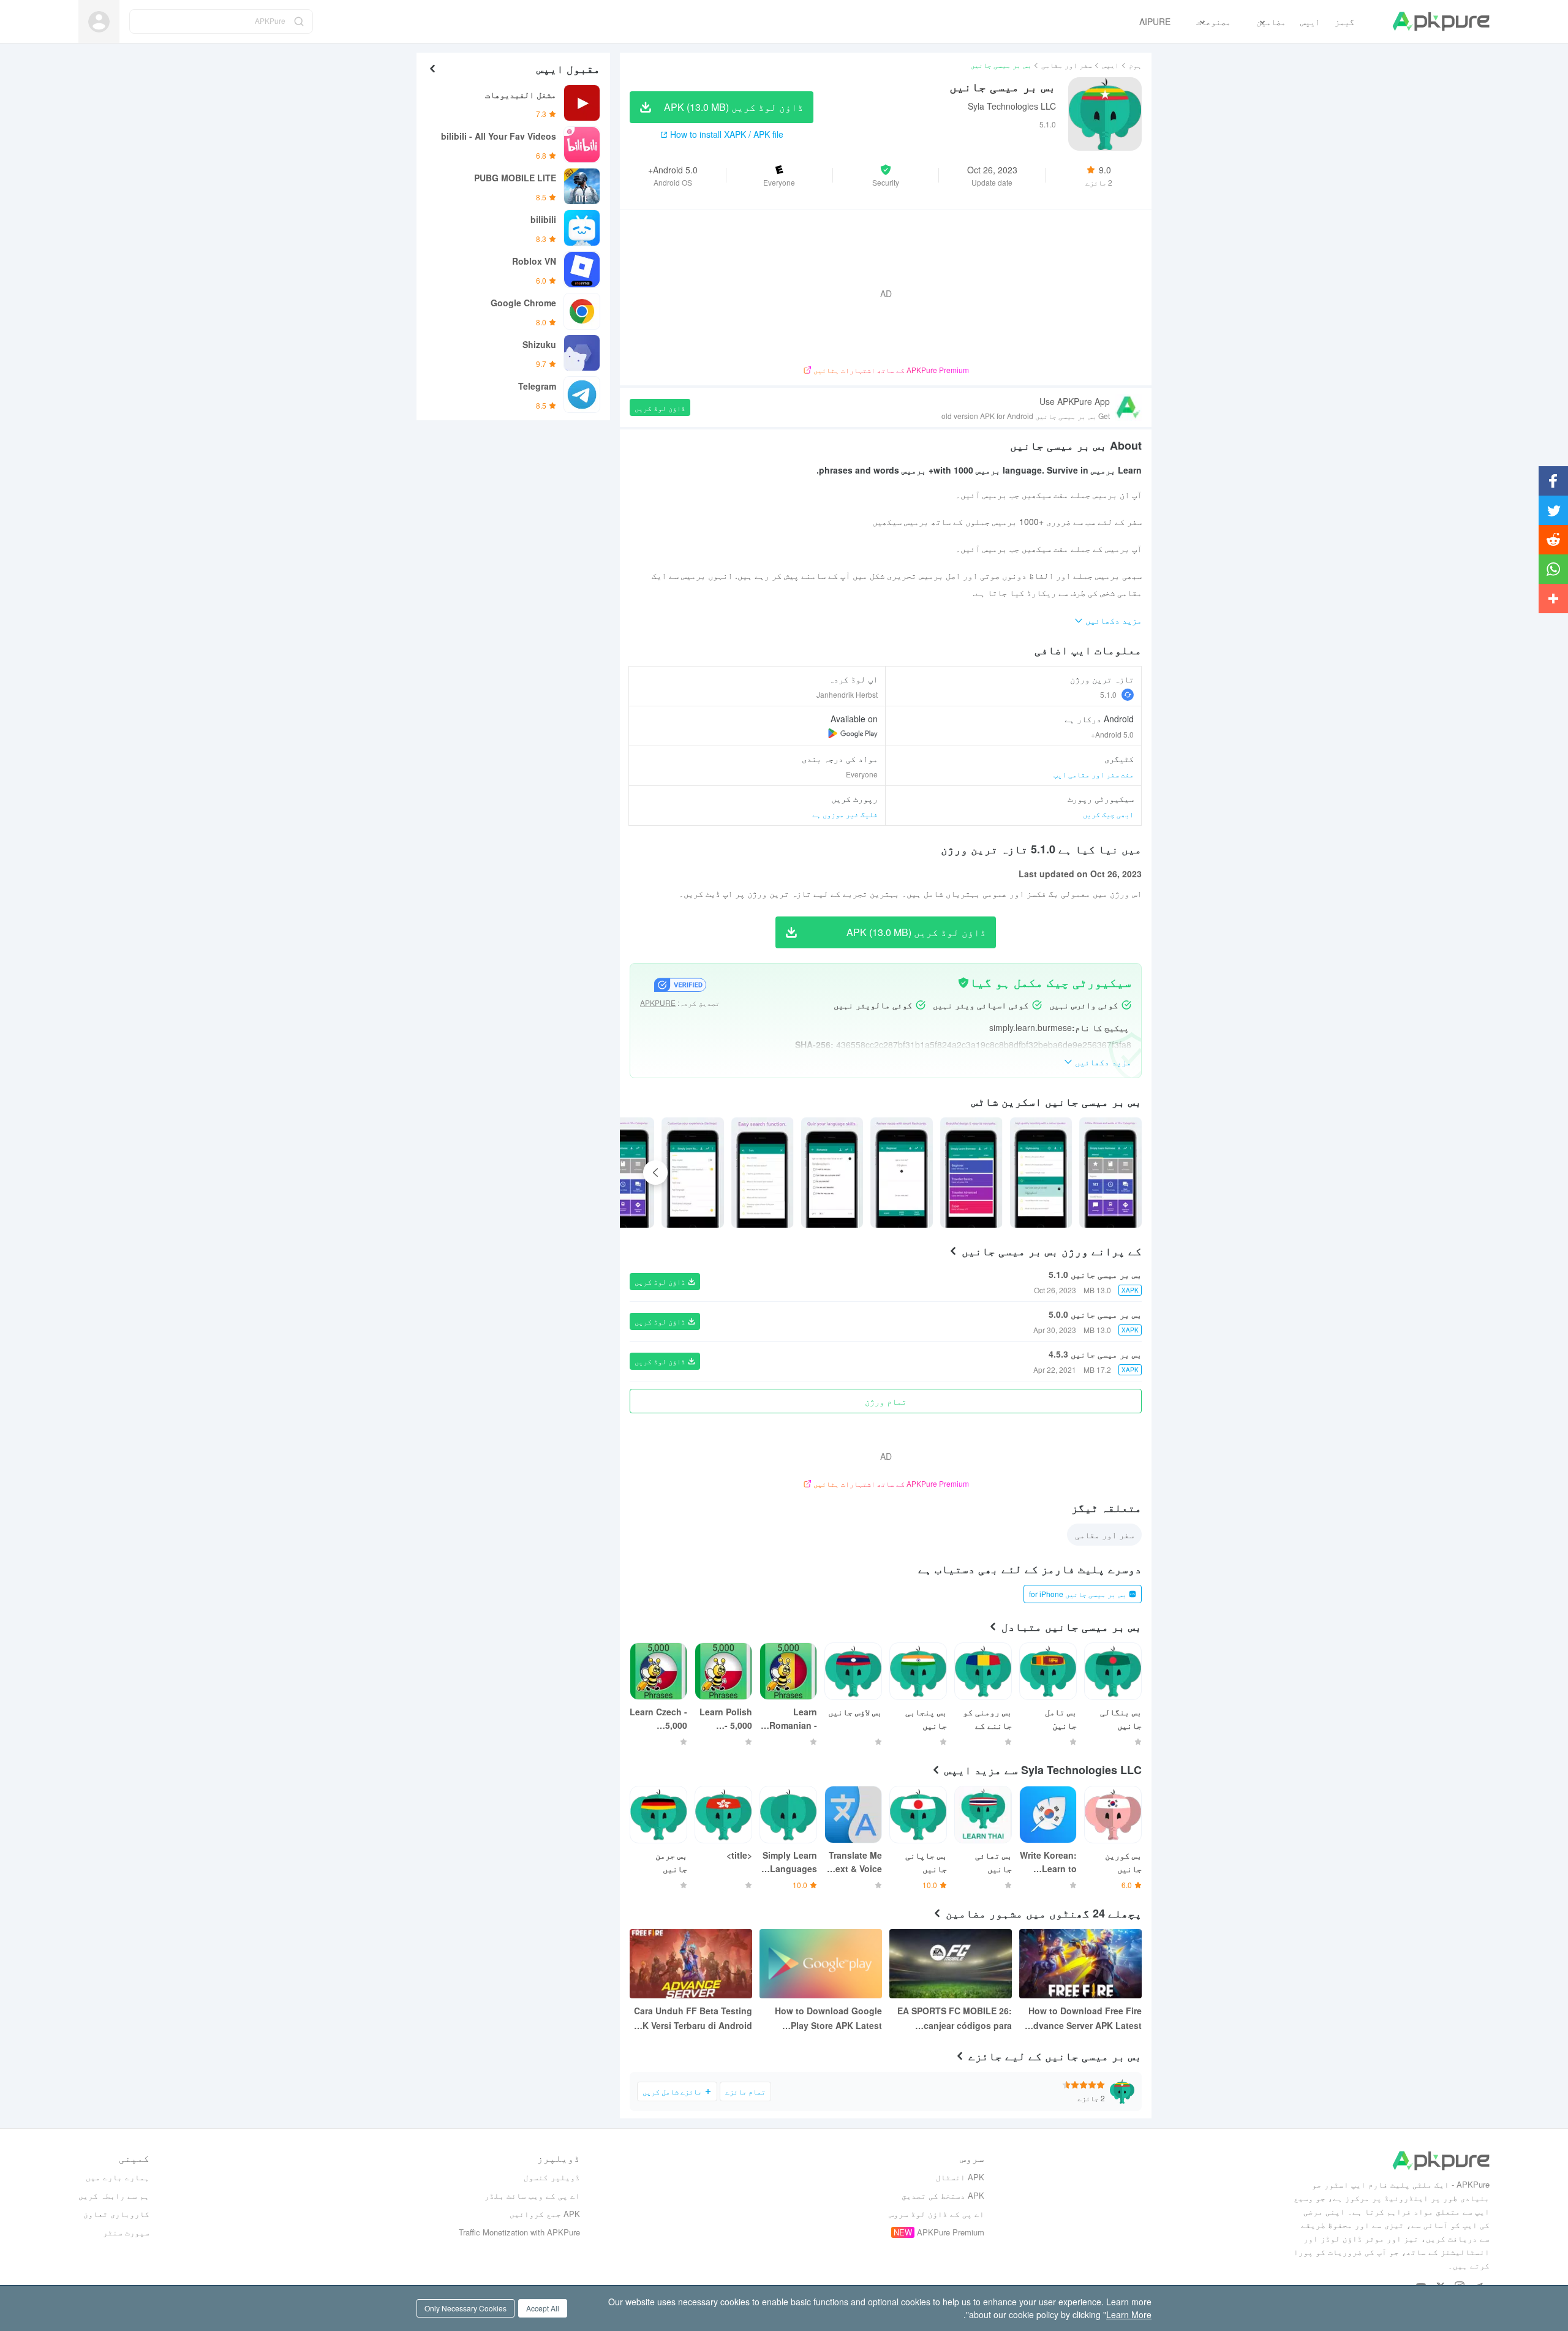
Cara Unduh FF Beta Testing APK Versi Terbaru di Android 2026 (692, 2019)
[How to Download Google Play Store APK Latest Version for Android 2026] (821, 1964)
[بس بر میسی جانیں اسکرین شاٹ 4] (832, 1173)
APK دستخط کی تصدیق (943, 2195)
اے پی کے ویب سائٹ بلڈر (532, 2195)
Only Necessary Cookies (466, 2308)
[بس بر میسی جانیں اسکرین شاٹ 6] (693, 1173)
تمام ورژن (886, 1401)
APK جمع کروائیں (545, 2214)
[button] (886, 175)
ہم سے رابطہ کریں (114, 2195)
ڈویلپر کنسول (552, 2177)
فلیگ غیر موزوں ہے (845, 814)
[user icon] (99, 22)
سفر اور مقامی (1067, 65)
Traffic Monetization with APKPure (519, 2232)
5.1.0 (1108, 694)
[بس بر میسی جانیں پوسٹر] (1110, 1173)
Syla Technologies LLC (1012, 106)
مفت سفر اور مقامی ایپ (1094, 774)
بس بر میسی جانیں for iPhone (1078, 1594)
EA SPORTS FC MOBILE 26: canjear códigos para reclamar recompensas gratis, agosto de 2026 (955, 2019)
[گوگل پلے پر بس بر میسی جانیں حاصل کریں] (853, 733)
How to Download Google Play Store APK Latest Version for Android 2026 (828, 2019)
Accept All (543, 2308)
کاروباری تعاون (116, 2214)
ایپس (1110, 65)
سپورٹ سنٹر (126, 2232)
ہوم (1135, 65)
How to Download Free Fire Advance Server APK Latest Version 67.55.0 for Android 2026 (1084, 2019)
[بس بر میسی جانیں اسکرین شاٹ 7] (624, 1173)
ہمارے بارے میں (118, 2177)
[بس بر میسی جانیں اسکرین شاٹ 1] (1041, 1173)
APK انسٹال (960, 2177)
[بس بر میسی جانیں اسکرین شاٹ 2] (971, 1173)
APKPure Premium (951, 2232)
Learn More (1129, 2314)
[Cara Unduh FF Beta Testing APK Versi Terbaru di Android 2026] (691, 1964)
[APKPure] (1441, 21)
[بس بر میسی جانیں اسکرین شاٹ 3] (902, 1173)
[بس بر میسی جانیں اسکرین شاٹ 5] (763, 1173)
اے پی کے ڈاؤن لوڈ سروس (937, 2214)
